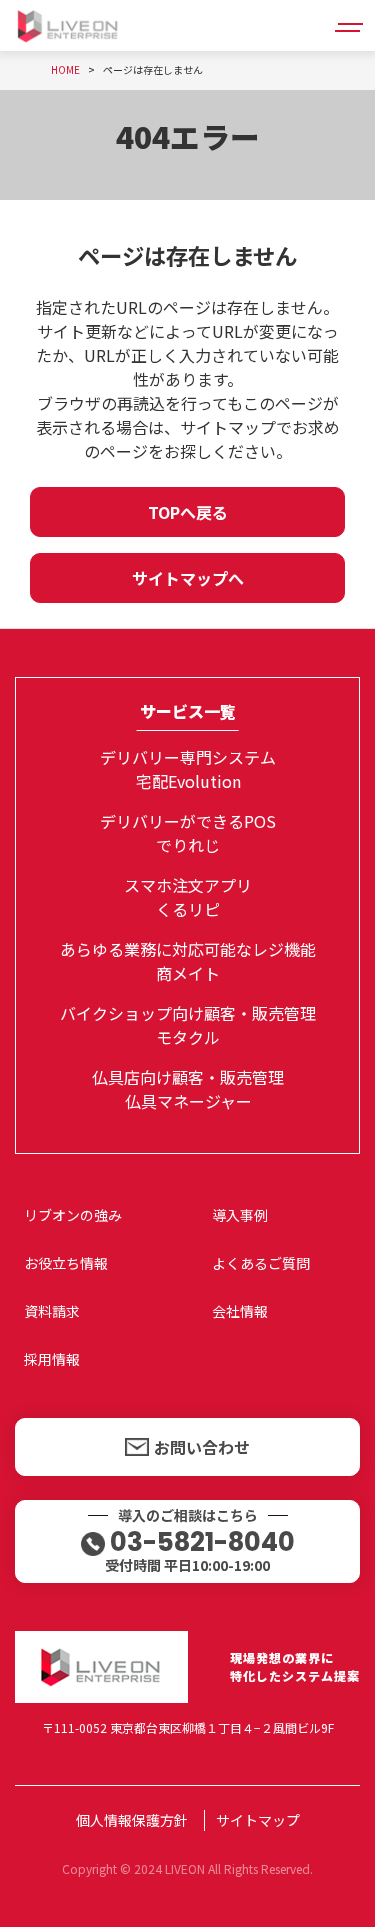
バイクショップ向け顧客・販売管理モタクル (188, 1025)
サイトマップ (258, 1820)
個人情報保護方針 (132, 1820)
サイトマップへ (188, 578)
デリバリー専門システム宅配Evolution (188, 769)
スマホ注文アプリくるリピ (188, 897)
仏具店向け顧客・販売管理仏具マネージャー (188, 1089)
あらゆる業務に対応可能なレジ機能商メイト (188, 961)
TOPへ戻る (188, 512)
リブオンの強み (73, 1215)
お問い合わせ (202, 1447)
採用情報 (52, 1359)
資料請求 (52, 1311)
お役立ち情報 (66, 1263)
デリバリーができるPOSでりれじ (188, 833)
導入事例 (240, 1215)
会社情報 (240, 1311)
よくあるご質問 (261, 1263)
